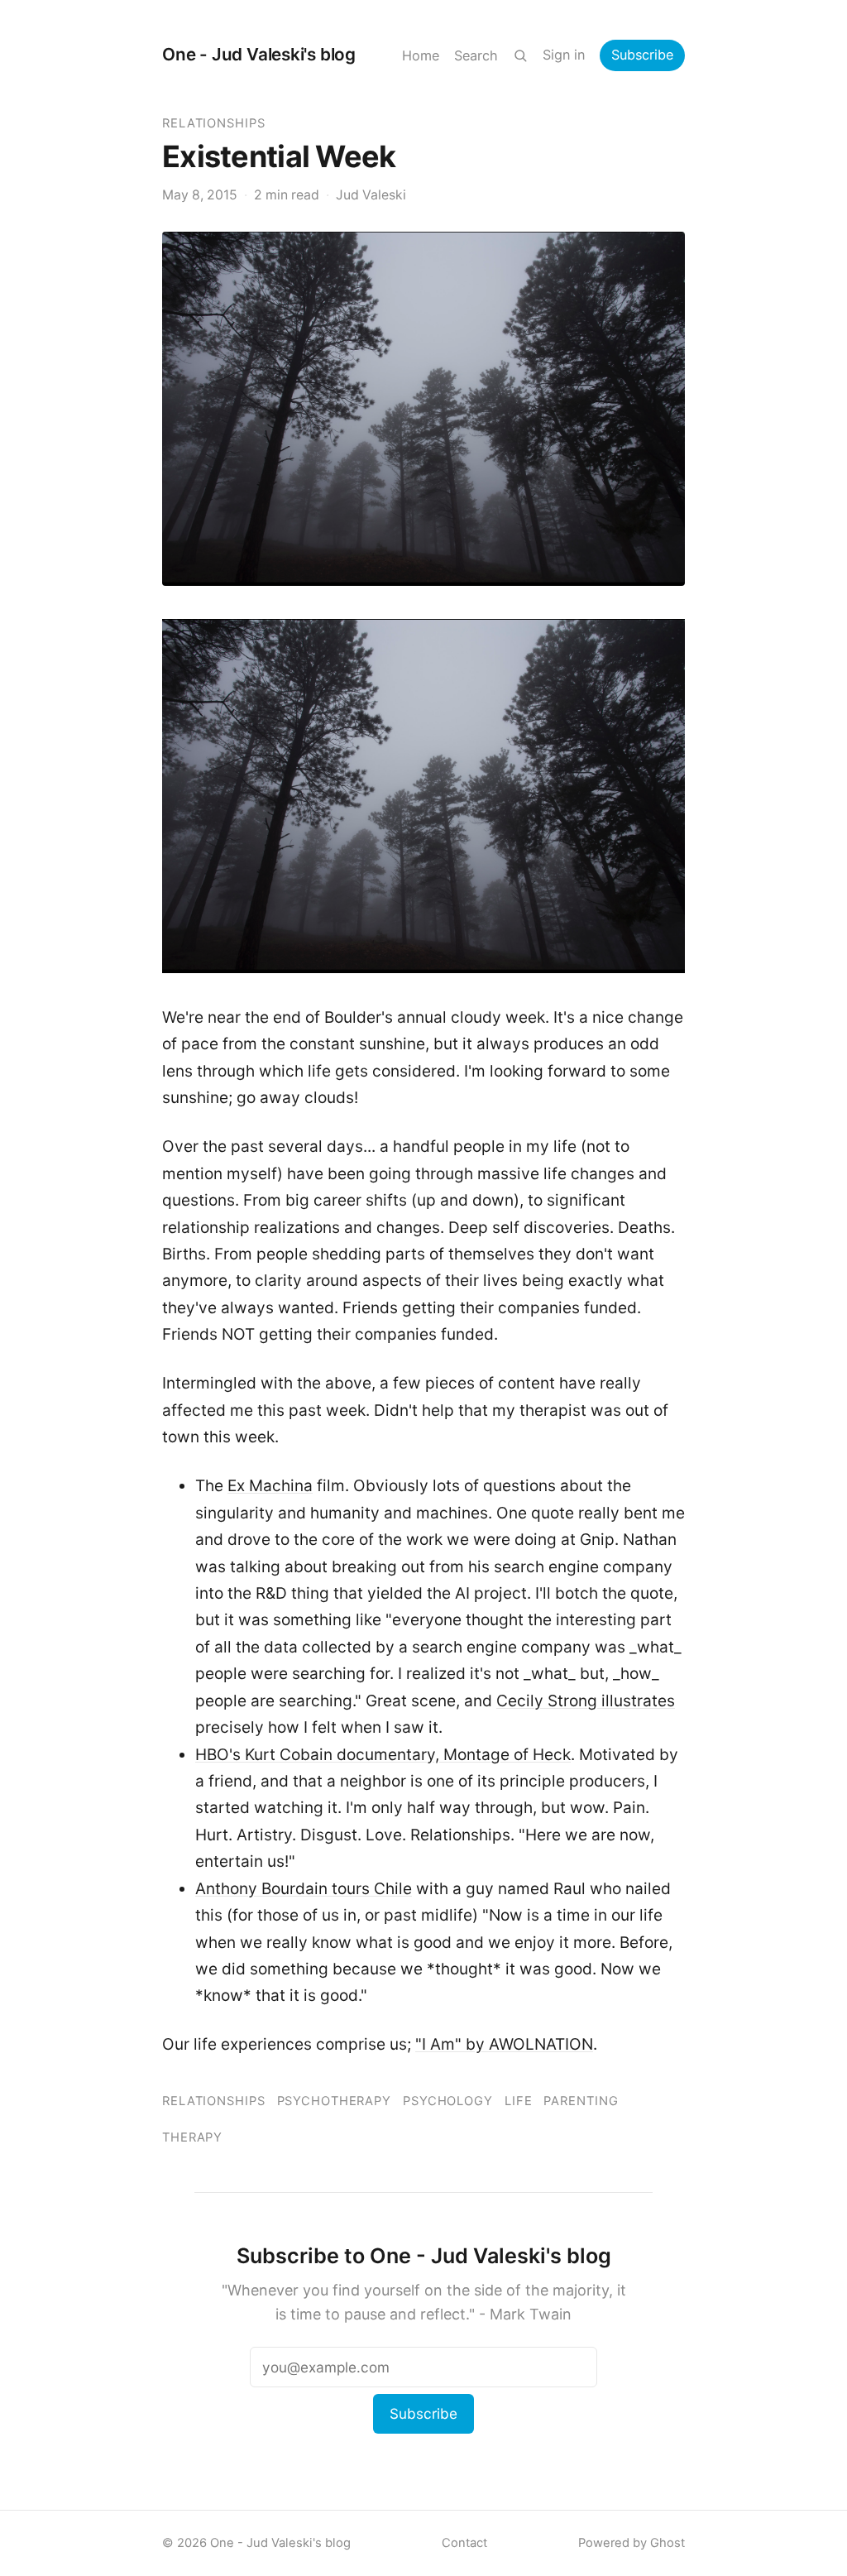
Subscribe (642, 55)
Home (421, 55)
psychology (448, 2101)
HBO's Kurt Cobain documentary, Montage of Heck (383, 1755)
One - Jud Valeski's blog (259, 54)
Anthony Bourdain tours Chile (304, 1889)
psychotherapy (335, 2101)
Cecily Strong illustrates (586, 1701)
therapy (192, 2137)
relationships (214, 123)
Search (476, 55)
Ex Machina (270, 1486)
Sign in (564, 55)
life (519, 2101)
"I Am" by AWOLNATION (504, 2044)
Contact (464, 2543)
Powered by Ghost (632, 2543)
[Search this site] (520, 55)
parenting (581, 2101)
